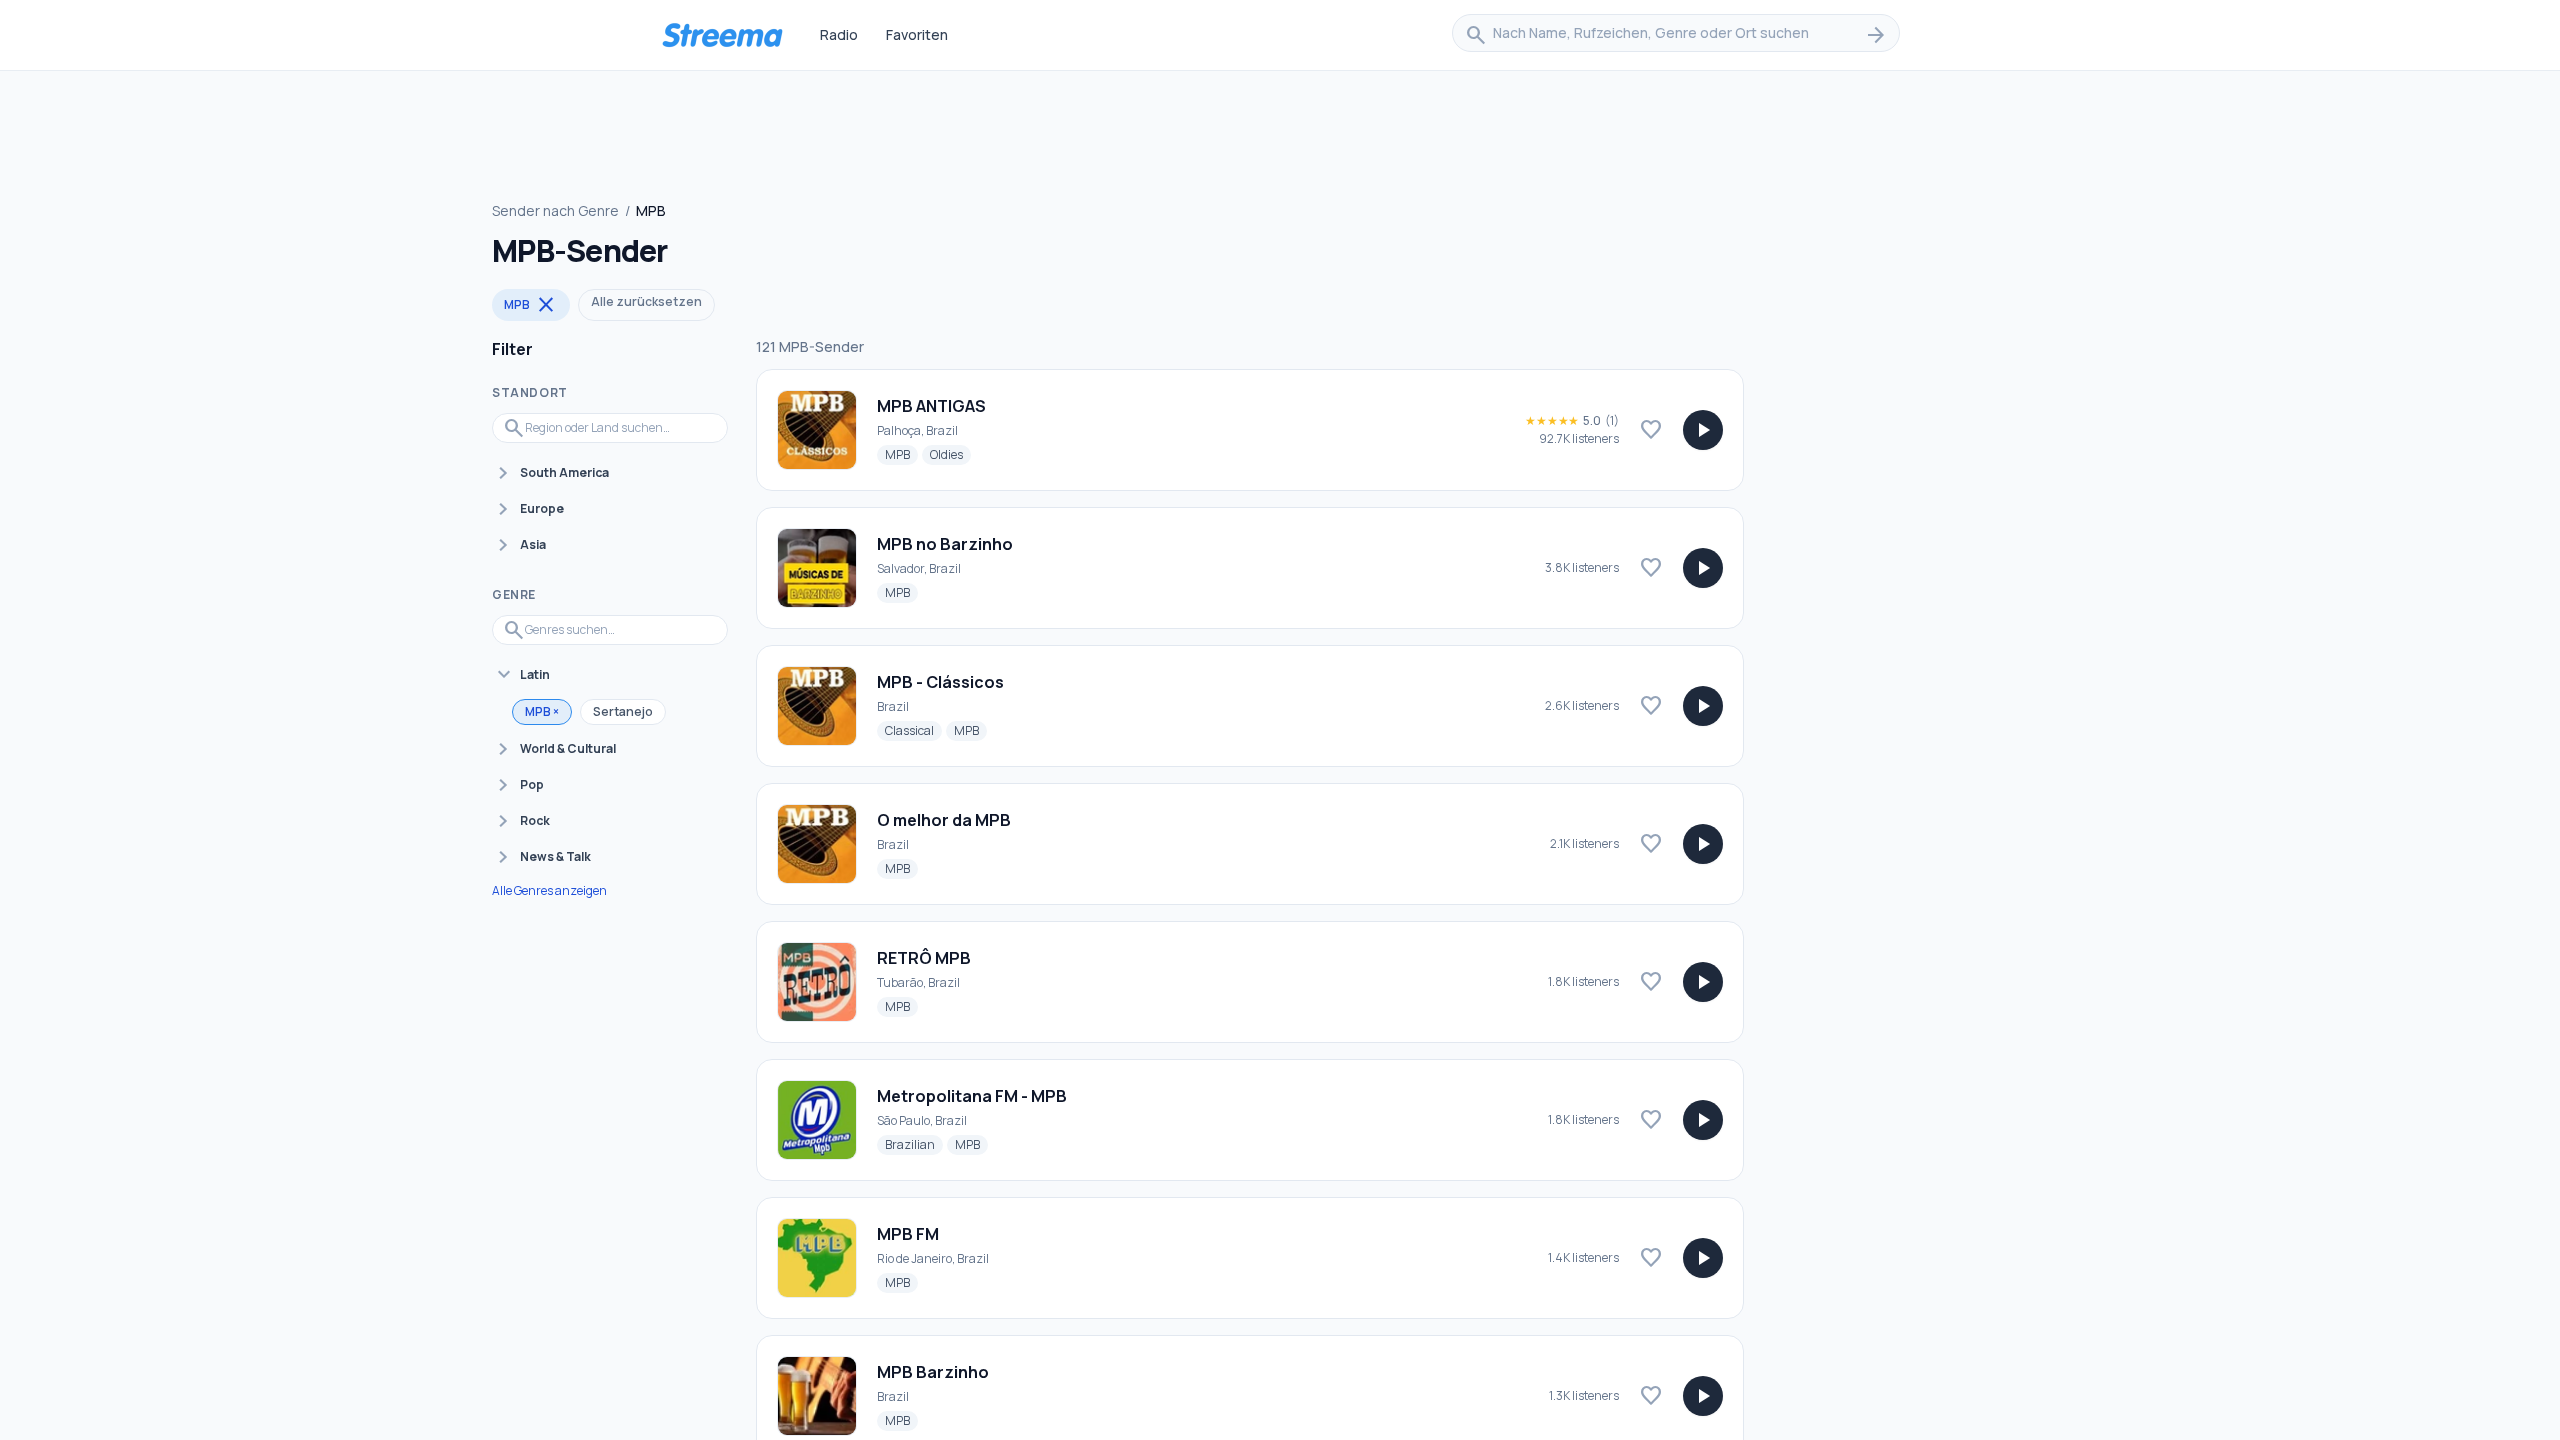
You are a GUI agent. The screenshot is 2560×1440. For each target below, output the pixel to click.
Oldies (950, 454)
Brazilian (914, 1144)
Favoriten (917, 34)
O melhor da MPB (944, 820)
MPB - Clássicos (940, 682)
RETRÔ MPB (924, 958)
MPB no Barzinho (945, 544)
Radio (839, 34)
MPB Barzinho (933, 1372)
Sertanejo (623, 711)
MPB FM (908, 1234)
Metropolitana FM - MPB (972, 1096)
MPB (531, 305)
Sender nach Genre (555, 210)
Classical (913, 730)
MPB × (542, 711)
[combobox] (1676, 35)
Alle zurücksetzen (646, 301)
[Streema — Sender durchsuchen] (722, 35)
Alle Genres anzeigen (549, 891)
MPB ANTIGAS (931, 406)
